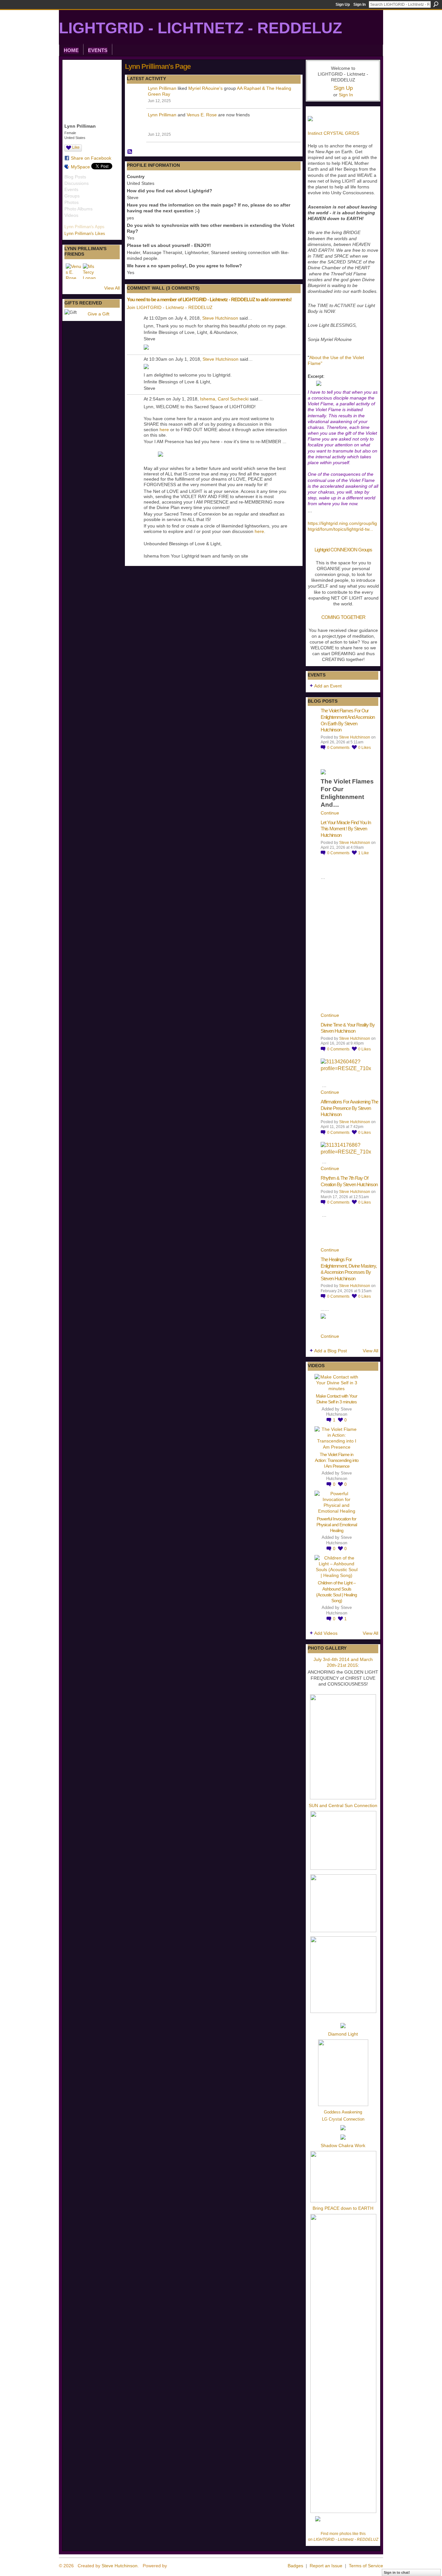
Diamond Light (343, 2034)
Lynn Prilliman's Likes (85, 234)
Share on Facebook (91, 158)
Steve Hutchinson (220, 318)
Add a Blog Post (331, 1351)
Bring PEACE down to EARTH (343, 2208)
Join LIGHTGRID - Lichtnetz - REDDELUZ (170, 307)
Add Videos (326, 1633)
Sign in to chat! (397, 2572)
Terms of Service (366, 2566)
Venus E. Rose (202, 115)
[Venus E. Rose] (73, 271)
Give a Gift (99, 314)
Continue (330, 813)
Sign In (359, 5)
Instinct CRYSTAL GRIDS (333, 133)
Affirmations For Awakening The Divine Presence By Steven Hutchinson (349, 1108)
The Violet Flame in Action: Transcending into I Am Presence (337, 1460)
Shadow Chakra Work (343, 2145)
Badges (295, 2566)
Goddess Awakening (343, 2112)
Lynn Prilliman (162, 88)
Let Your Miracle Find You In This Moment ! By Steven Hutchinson (346, 829)
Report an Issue (326, 2566)
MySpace (80, 167)
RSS (130, 152)
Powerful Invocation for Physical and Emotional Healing (337, 1525)
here (164, 430)
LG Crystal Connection (343, 2119)
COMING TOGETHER (343, 617)
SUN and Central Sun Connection (343, 1805)
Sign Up (343, 5)
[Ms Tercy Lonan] (91, 271)
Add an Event (328, 686)
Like (76, 147)
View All (112, 288)
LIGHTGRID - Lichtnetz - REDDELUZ (200, 28)
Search (436, 4)
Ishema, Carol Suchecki (224, 399)
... (371, 529)
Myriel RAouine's (205, 88)
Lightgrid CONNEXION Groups (343, 550)
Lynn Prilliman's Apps (84, 227)
